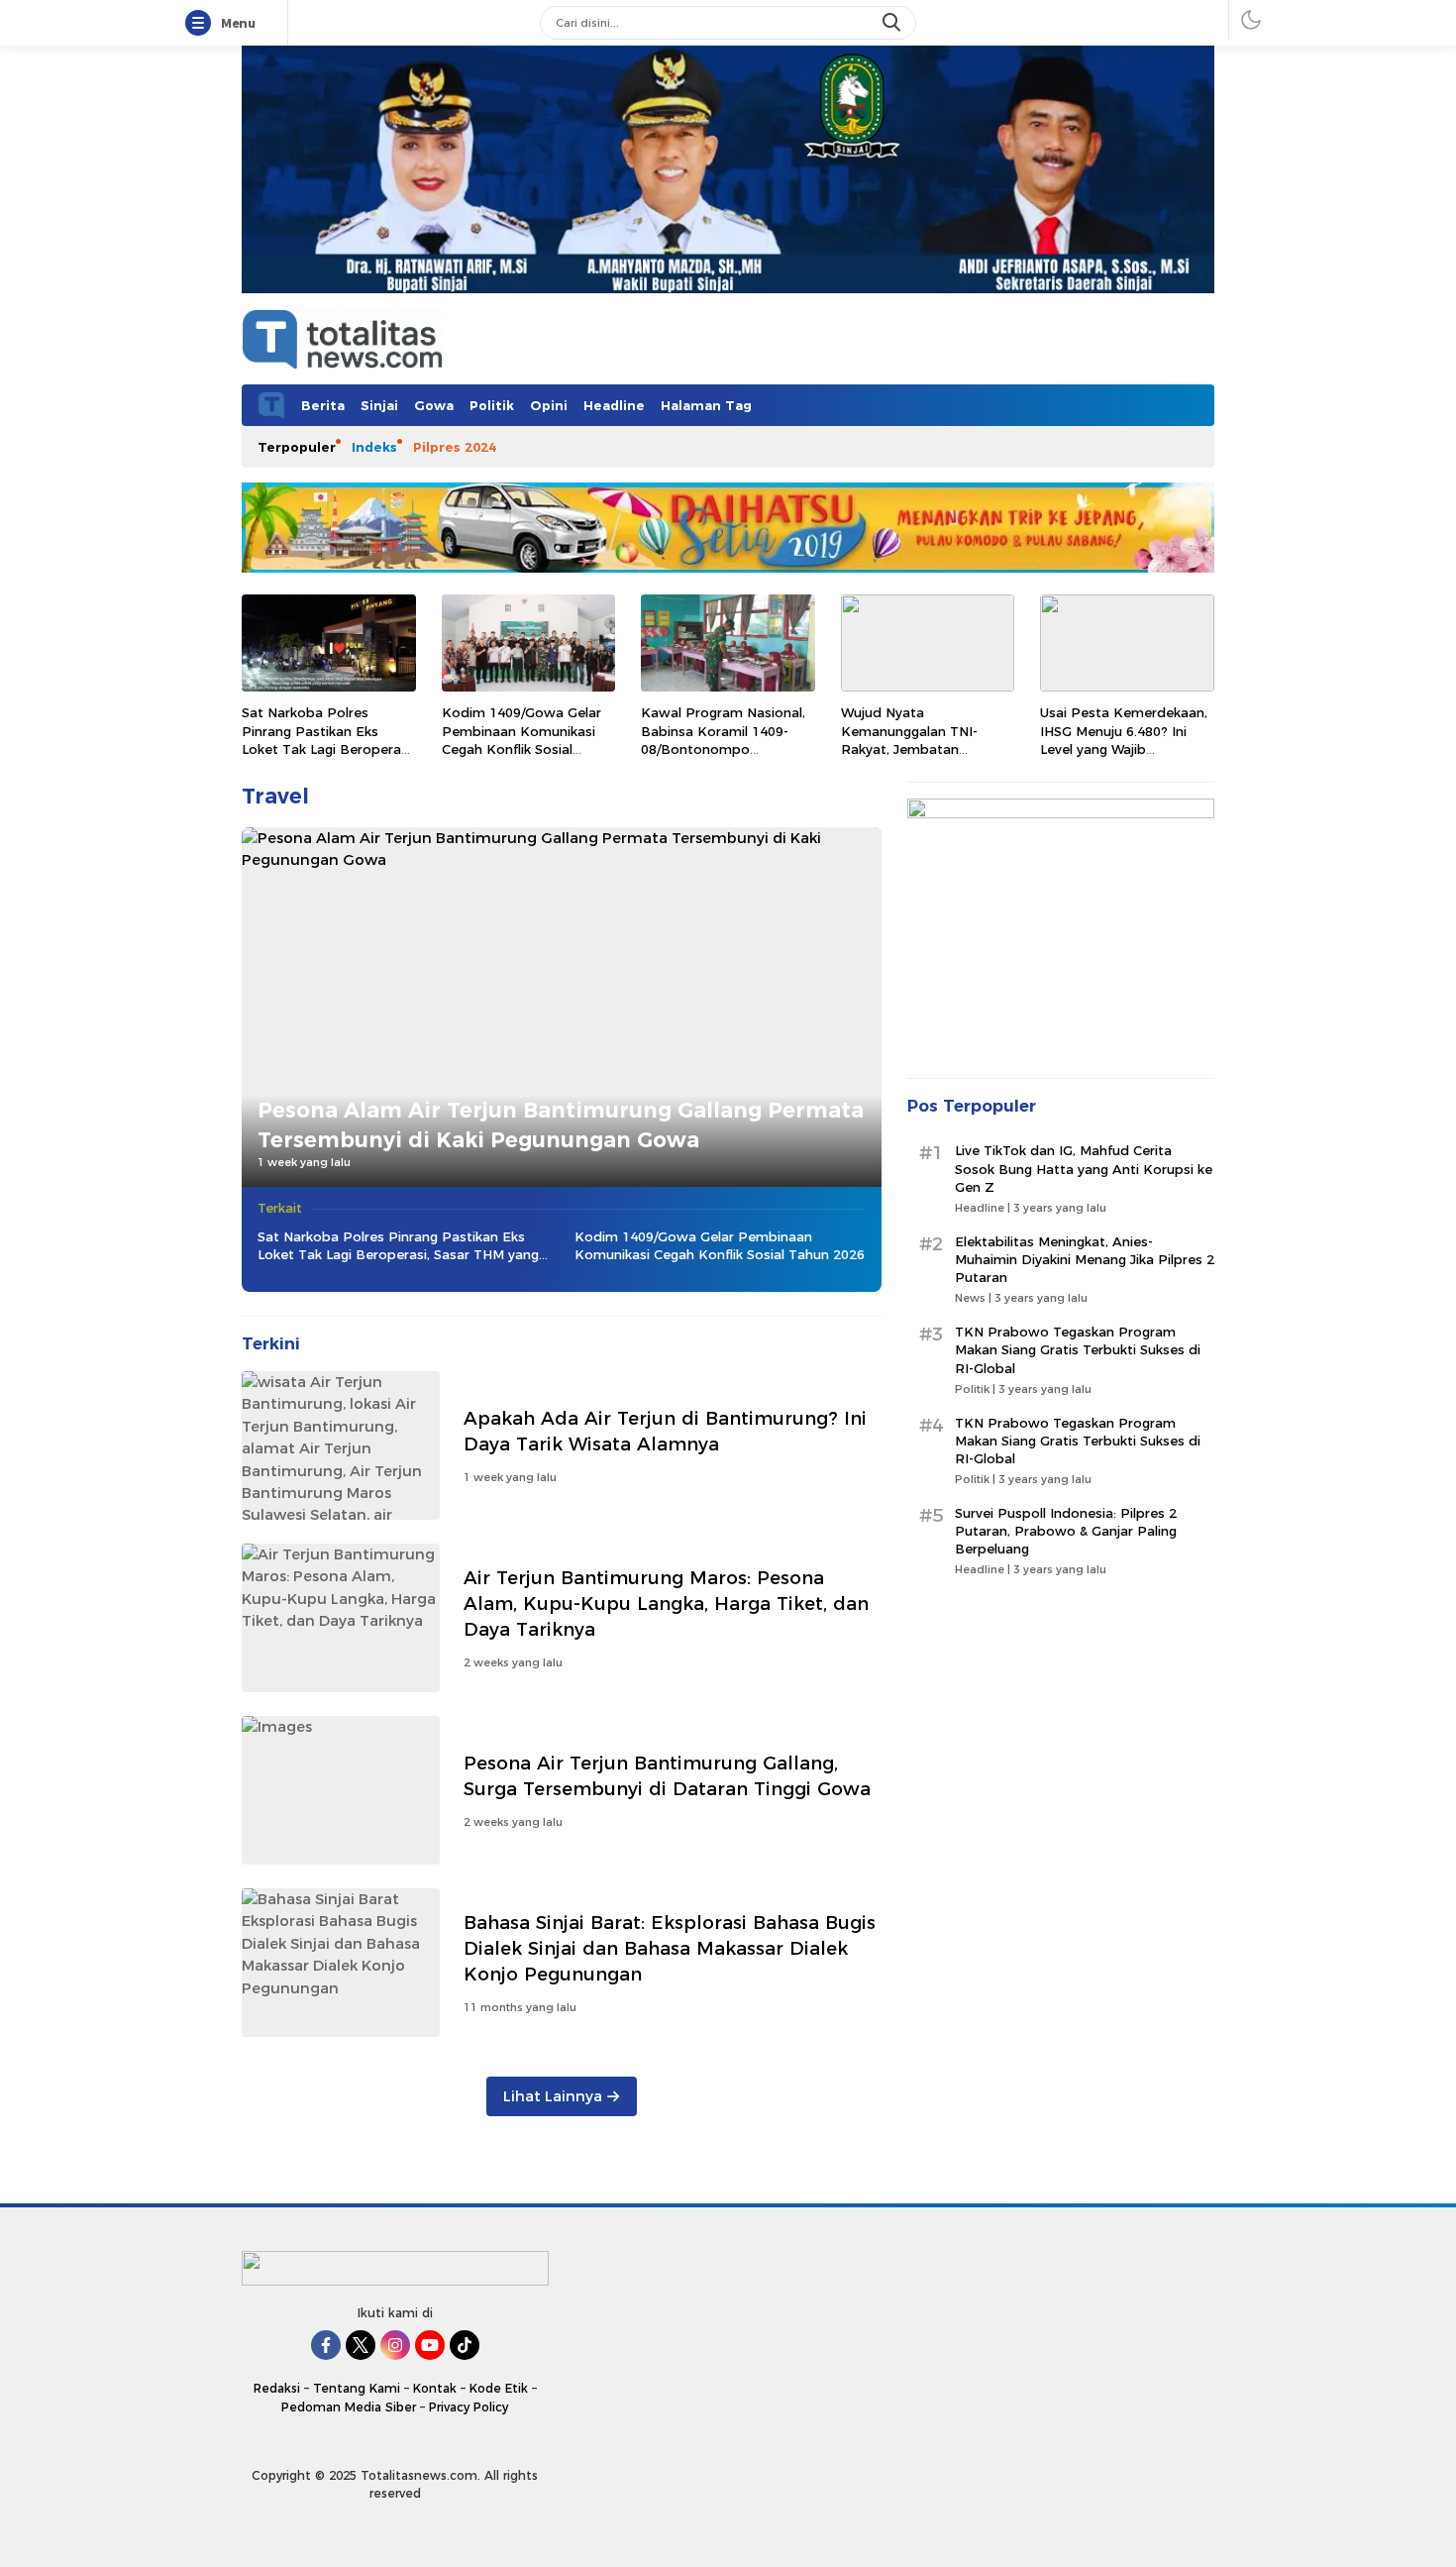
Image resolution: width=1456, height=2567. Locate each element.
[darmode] (1251, 19)
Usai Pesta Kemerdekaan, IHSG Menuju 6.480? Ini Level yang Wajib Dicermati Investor (1124, 740)
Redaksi (277, 2388)
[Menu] (202, 24)
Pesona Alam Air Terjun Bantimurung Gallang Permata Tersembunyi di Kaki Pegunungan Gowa (561, 1124)
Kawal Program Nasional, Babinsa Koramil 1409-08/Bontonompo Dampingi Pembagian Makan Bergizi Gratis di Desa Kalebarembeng (723, 757)
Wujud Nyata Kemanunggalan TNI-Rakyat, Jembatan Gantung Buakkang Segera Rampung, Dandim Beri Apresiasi (927, 757)
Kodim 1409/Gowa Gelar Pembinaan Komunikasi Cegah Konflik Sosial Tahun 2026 (521, 740)
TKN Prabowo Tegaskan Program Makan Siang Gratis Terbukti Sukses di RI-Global (1078, 1349)
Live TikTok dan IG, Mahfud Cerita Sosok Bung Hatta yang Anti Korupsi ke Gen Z (1084, 1169)
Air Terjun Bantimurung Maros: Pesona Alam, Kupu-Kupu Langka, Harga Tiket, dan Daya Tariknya (666, 1604)
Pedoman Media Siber (349, 2407)
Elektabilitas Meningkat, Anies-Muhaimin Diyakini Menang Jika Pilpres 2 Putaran (1085, 1259)
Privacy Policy (468, 2407)
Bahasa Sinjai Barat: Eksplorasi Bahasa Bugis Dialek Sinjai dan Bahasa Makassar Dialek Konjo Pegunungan (670, 1948)
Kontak (435, 2388)
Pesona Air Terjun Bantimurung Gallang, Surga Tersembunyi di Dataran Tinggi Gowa (667, 1776)
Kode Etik (499, 2388)
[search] (893, 23)
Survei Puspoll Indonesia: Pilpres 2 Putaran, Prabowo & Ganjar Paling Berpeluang (1066, 1531)
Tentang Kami (357, 2388)
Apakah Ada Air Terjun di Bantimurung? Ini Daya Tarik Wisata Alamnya (665, 1431)
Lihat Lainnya (553, 2096)
